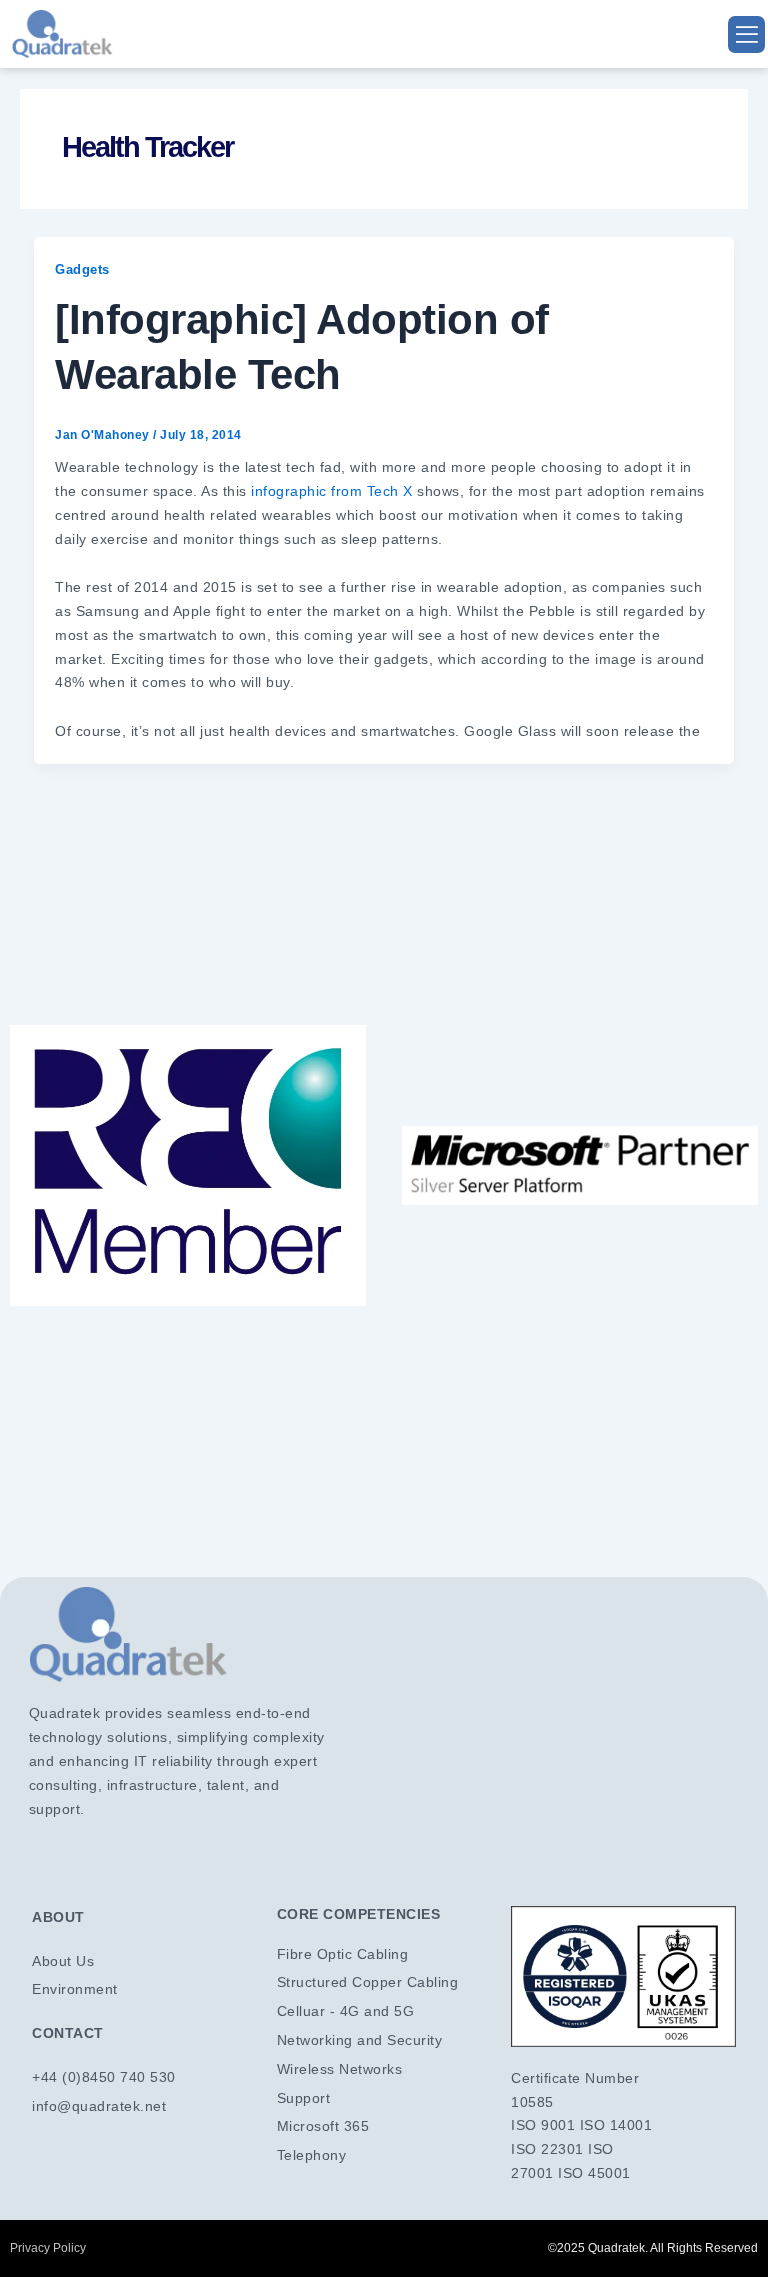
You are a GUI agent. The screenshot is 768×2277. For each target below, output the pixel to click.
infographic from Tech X (332, 491)
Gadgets (82, 269)
